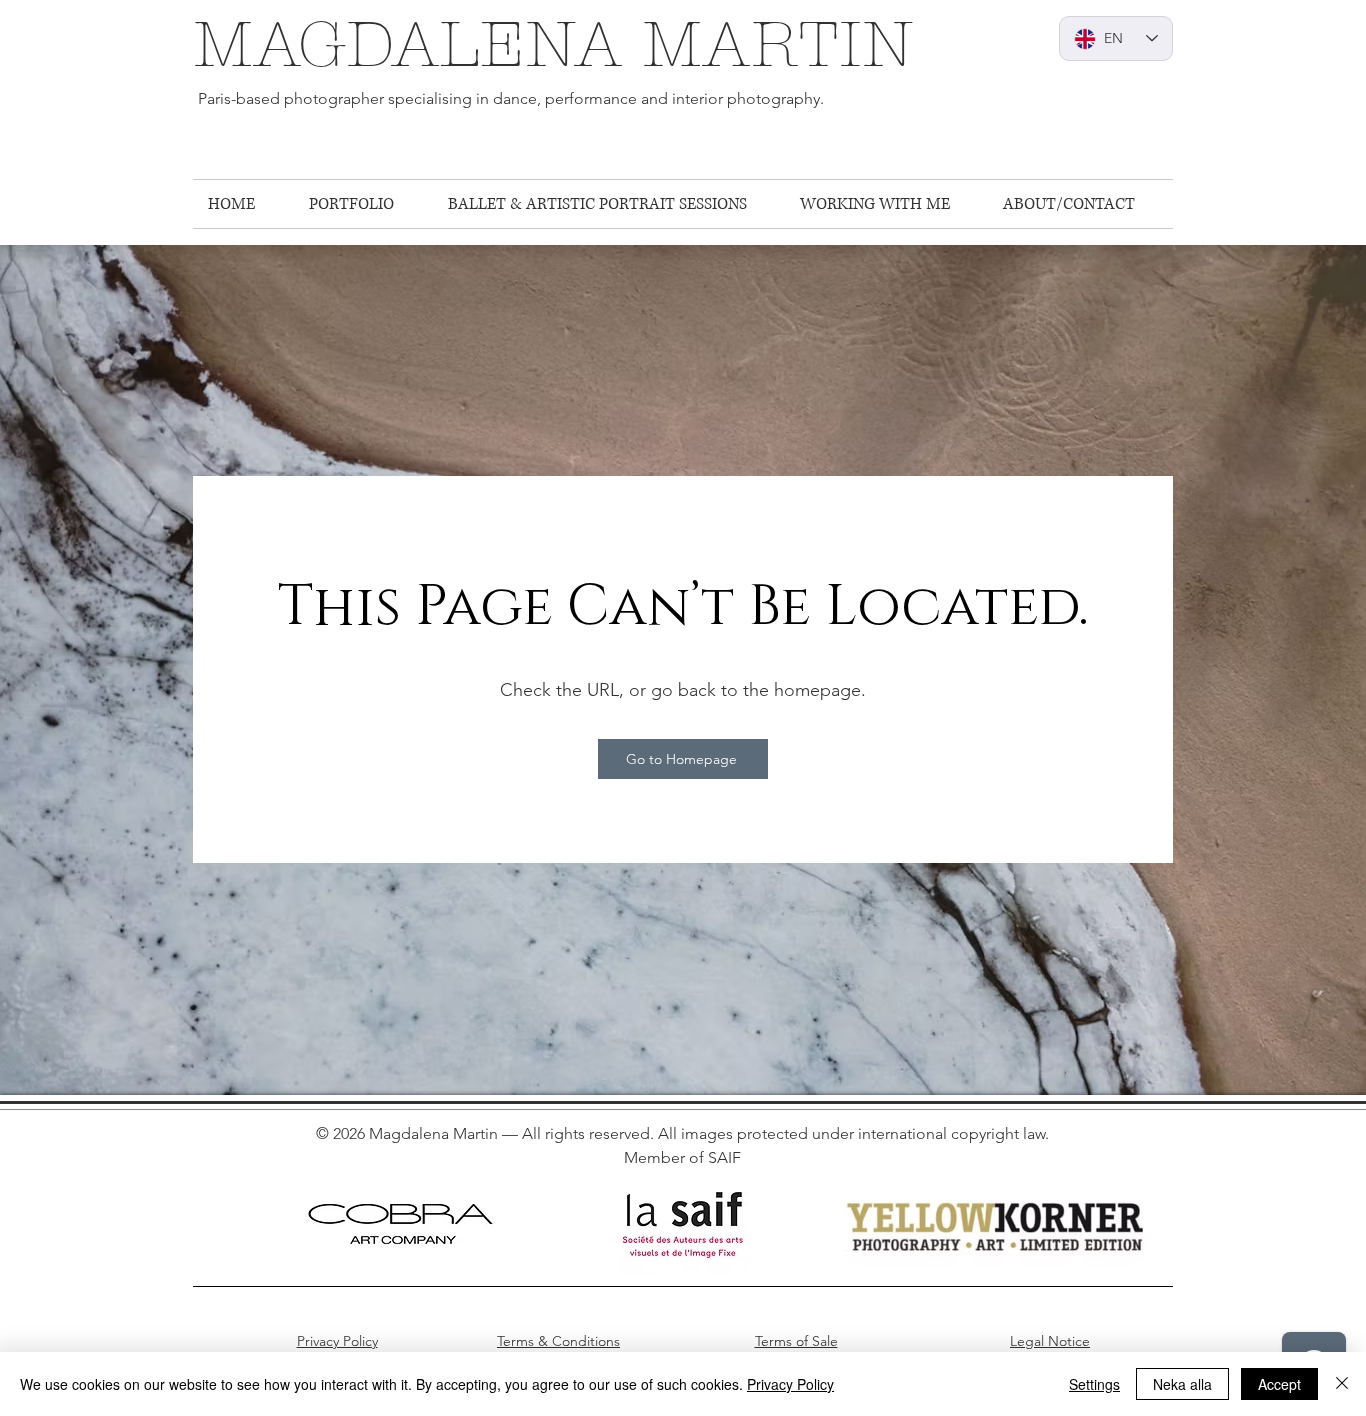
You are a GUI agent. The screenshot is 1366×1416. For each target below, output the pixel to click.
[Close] (1342, 1384)
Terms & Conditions (558, 1341)
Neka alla (1182, 1384)
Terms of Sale (796, 1341)
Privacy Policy (337, 1341)
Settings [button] (1094, 1384)
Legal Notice (1050, 1341)
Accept (1279, 1384)
